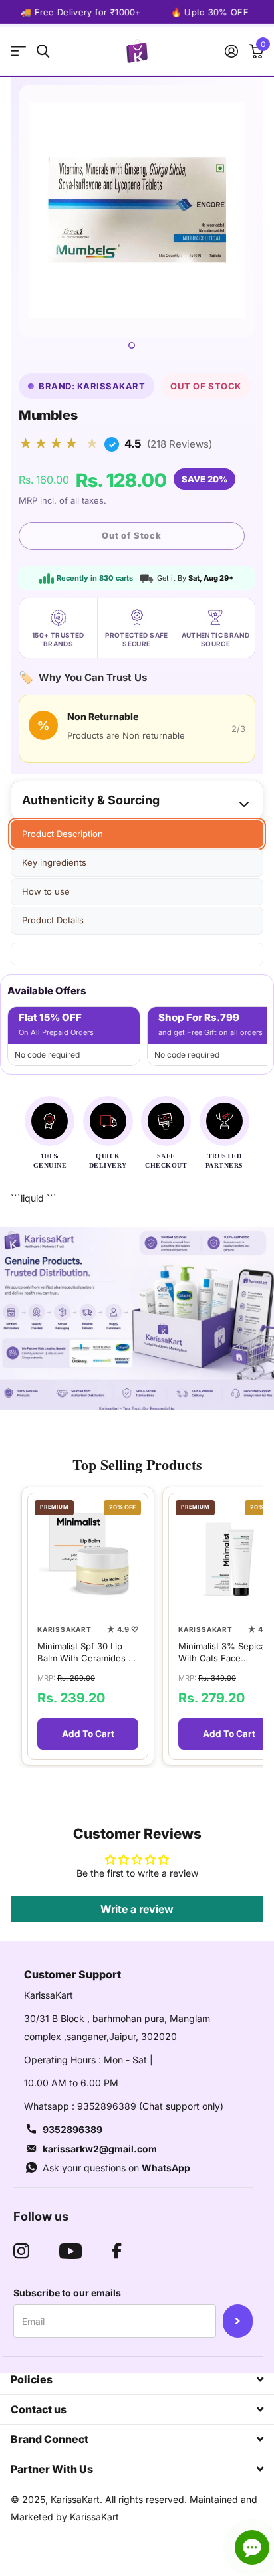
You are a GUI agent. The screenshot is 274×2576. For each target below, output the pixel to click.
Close (137, 2379)
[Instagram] (21, 2251)
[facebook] (116, 2251)
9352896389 (72, 2129)
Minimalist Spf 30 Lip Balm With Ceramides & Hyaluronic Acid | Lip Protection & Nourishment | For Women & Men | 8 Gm (85, 1652)
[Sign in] (231, 51)
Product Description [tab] (63, 834)
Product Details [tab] (53, 920)
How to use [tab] (46, 891)
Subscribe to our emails (67, 2293)
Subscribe (238, 2321)
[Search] (43, 51)
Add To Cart (88, 1734)
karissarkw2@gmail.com (100, 2149)
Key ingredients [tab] (54, 862)
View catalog (18, 51)
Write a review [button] (137, 1909)
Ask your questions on (116, 2168)
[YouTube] (70, 2251)
